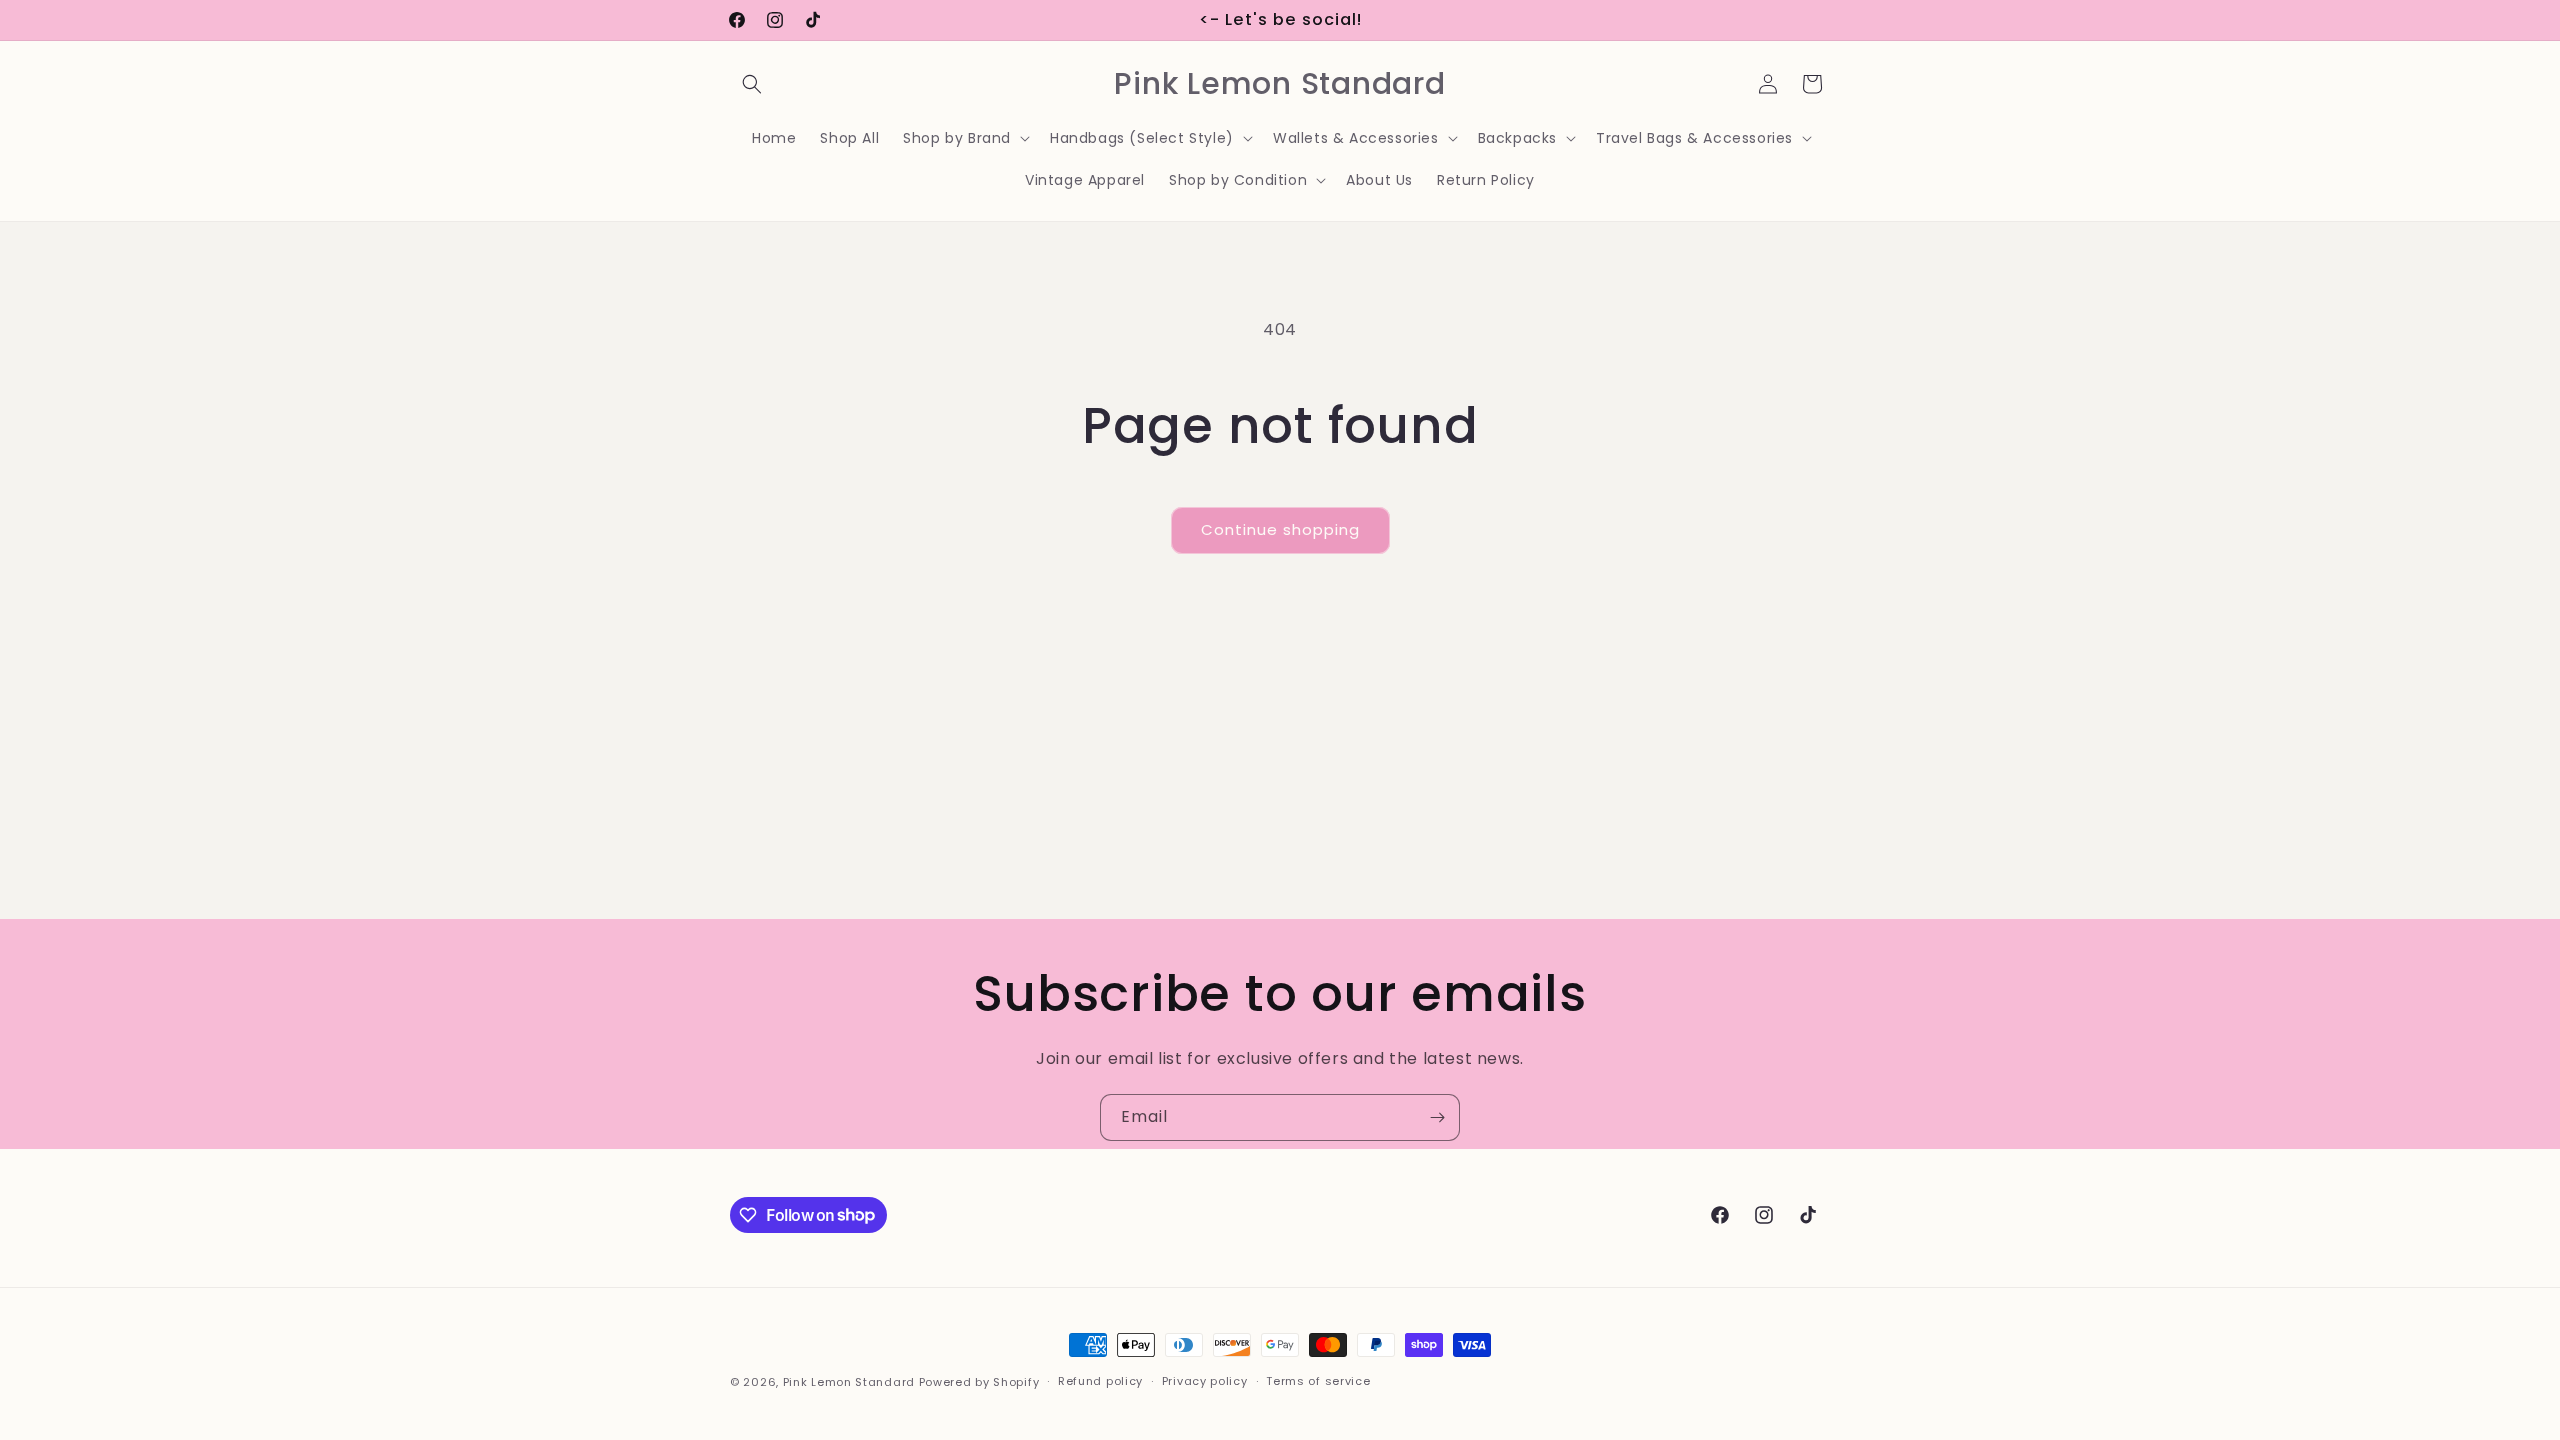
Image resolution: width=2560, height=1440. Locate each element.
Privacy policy (1205, 1381)
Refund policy (1100, 1381)
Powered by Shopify (979, 1382)
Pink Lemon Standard (849, 1382)
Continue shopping (1280, 529)
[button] (752, 84)
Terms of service (1318, 1381)
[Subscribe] (1437, 1117)
